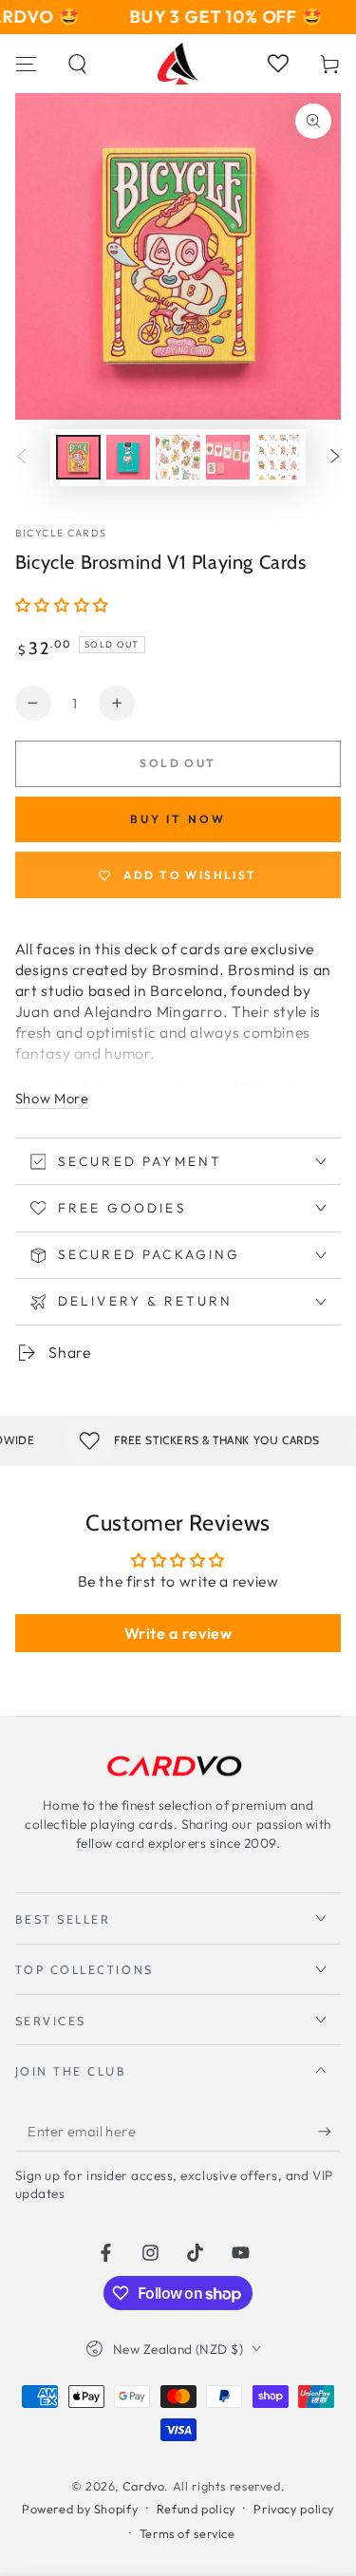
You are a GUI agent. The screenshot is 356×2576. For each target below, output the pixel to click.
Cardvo (144, 2486)
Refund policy (196, 2509)
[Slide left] (22, 458)
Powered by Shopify (80, 2509)
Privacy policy (294, 2509)
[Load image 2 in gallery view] (128, 457)
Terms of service (187, 2533)
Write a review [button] (178, 1633)
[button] (78, 64)
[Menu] (26, 64)
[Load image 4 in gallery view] (228, 457)
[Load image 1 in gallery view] (78, 457)
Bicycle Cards (61, 533)
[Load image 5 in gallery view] (277, 457)
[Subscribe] (329, 2132)
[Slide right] (334, 458)
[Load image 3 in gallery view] (178, 457)
